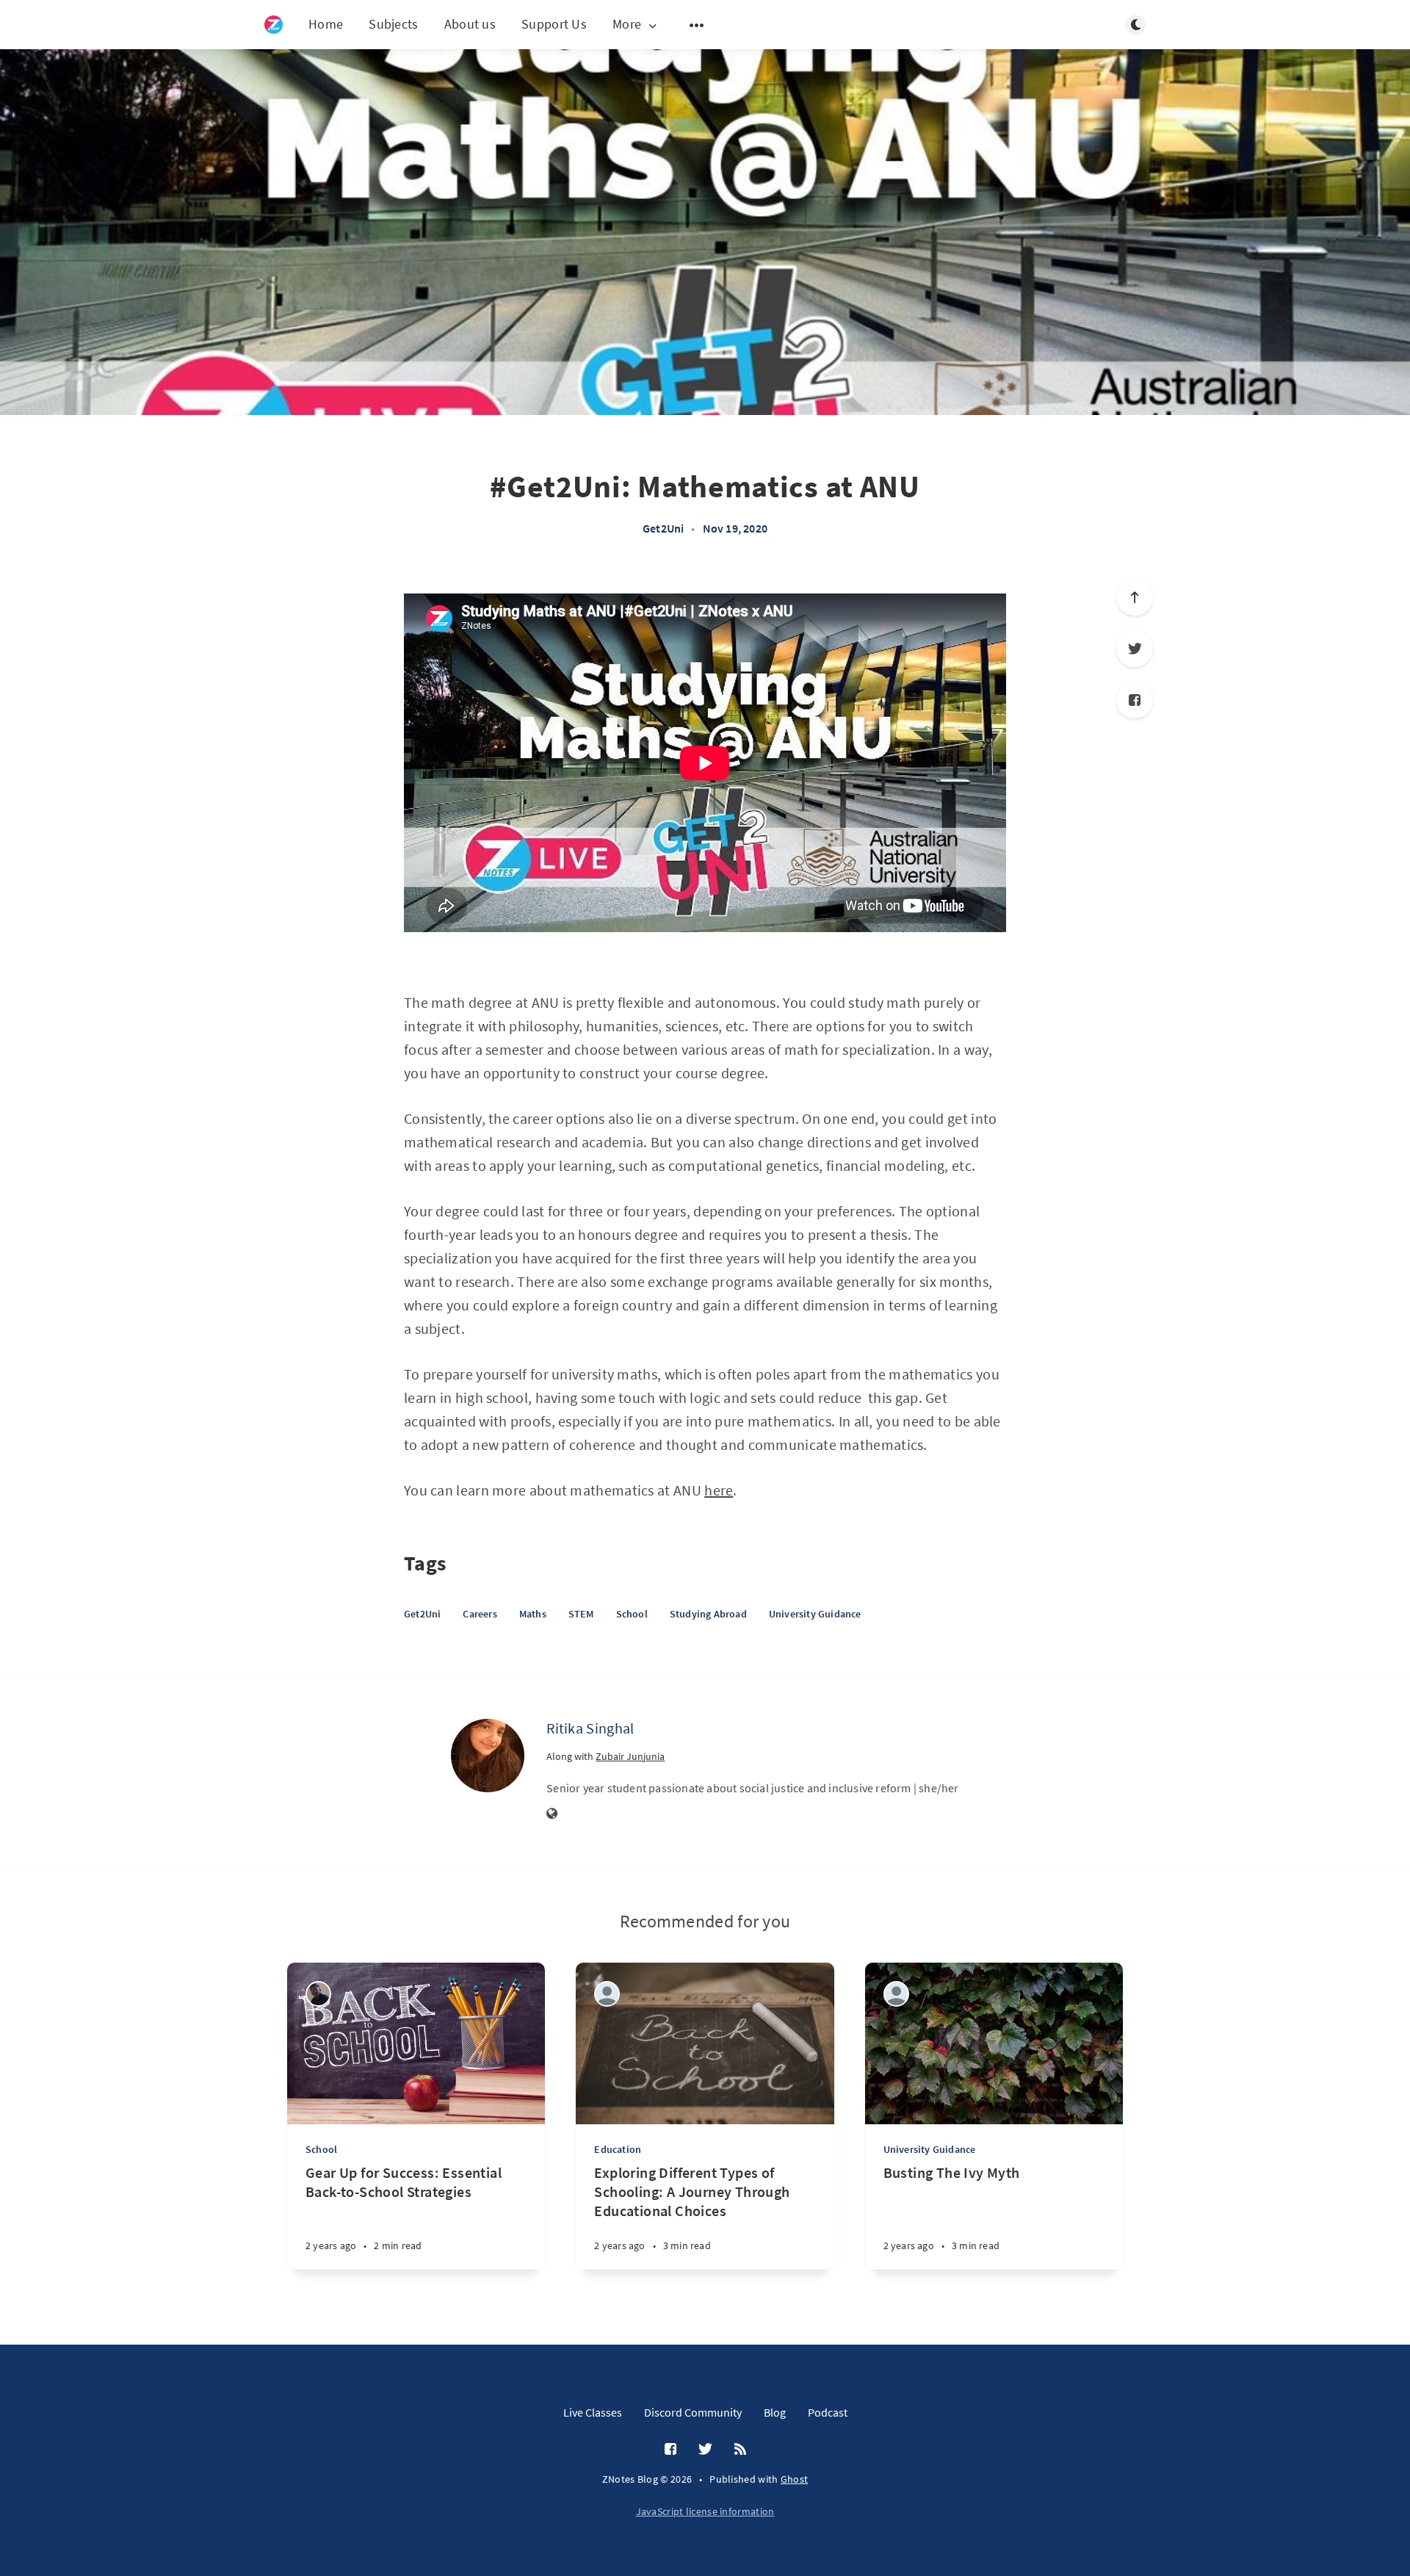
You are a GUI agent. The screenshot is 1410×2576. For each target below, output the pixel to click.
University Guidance (815, 1614)
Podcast (828, 2412)
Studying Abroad (708, 1614)
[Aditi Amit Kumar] (607, 1994)
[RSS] (740, 2450)
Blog (775, 2412)
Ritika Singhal (590, 1728)
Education (618, 2149)
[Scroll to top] (1135, 597)
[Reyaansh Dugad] (896, 1994)
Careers (480, 1614)
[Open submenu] (697, 25)
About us (470, 24)
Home (326, 24)
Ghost (795, 2479)
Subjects (393, 24)
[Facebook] (1135, 700)
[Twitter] (1135, 649)
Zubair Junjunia (630, 1756)
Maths (533, 1614)
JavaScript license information (705, 2511)
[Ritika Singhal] (488, 1756)
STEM (581, 1614)
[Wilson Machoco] (318, 1994)
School (632, 1614)
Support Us (554, 24)
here (719, 1490)
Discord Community (693, 2412)
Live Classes (593, 2412)
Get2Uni (663, 528)
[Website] (552, 1814)
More (627, 25)
